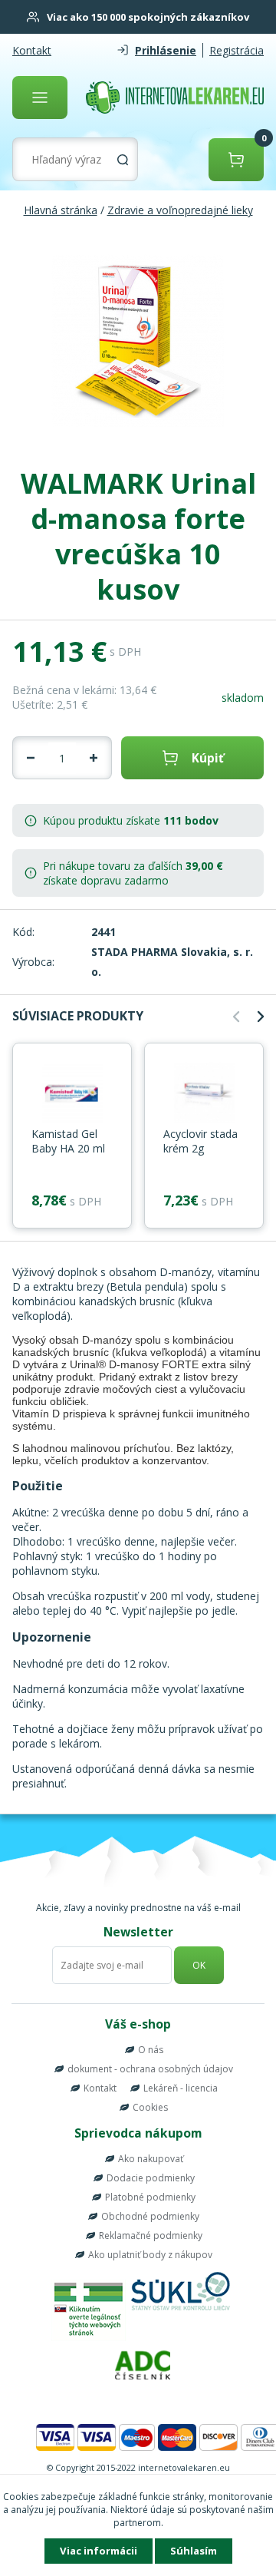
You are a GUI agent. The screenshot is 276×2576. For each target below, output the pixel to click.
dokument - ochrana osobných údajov (150, 2069)
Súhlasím (194, 2551)
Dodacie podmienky (151, 2178)
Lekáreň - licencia (181, 2088)
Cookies (150, 2107)
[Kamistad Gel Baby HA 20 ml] (72, 1094)
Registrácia (237, 50)
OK (199, 1965)
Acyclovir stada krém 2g (200, 1141)
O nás (151, 2050)
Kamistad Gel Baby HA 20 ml (68, 1141)
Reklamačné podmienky (151, 2235)
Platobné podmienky (150, 2197)
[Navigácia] (40, 98)
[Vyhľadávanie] (123, 160)
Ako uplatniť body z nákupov (150, 2255)
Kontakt (32, 50)
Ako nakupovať (151, 2159)
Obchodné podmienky (150, 2216)
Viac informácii (99, 2551)
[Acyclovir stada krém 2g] (204, 1094)
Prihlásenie (166, 50)
